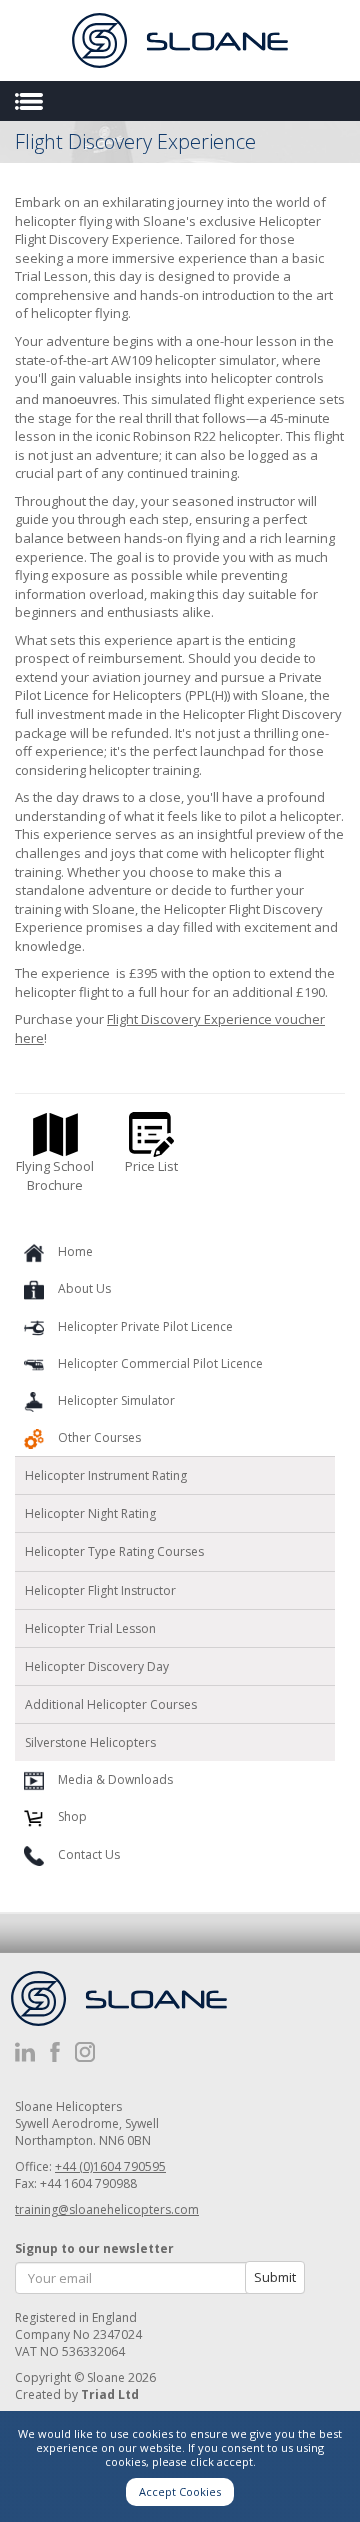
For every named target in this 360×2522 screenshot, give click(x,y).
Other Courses (99, 1437)
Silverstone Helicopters (90, 1742)
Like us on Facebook (55, 2052)
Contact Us (89, 1854)
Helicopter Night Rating (90, 1513)
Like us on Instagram (85, 2052)
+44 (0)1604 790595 (110, 2166)
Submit (275, 2277)
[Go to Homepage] (180, 40)
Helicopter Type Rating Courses (114, 1551)
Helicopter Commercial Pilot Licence (160, 1363)
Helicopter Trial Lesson (90, 1628)
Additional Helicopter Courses (111, 1704)
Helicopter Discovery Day (97, 1666)
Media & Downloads (115, 1779)
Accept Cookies (180, 2491)
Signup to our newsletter (94, 2248)
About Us (84, 1288)
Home (75, 1251)
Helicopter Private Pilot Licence (145, 1326)
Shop (72, 1816)
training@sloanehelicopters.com (107, 2209)
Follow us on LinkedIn (25, 2052)
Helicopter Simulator (116, 1400)
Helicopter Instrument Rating (106, 1475)
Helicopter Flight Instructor (100, 1590)
